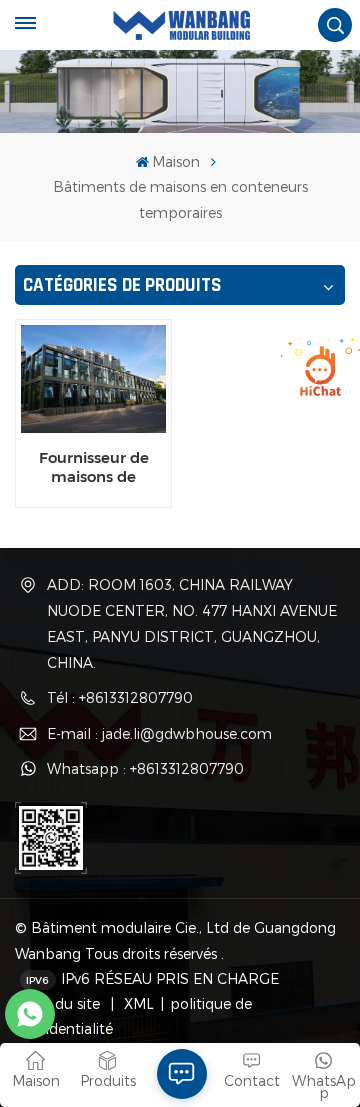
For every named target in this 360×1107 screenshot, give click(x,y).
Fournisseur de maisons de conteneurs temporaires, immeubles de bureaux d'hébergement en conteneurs (94, 467)
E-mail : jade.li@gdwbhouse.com (159, 733)
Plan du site (62, 1003)
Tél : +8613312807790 (120, 697)
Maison (176, 161)
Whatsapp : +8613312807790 (145, 768)
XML (137, 1003)
